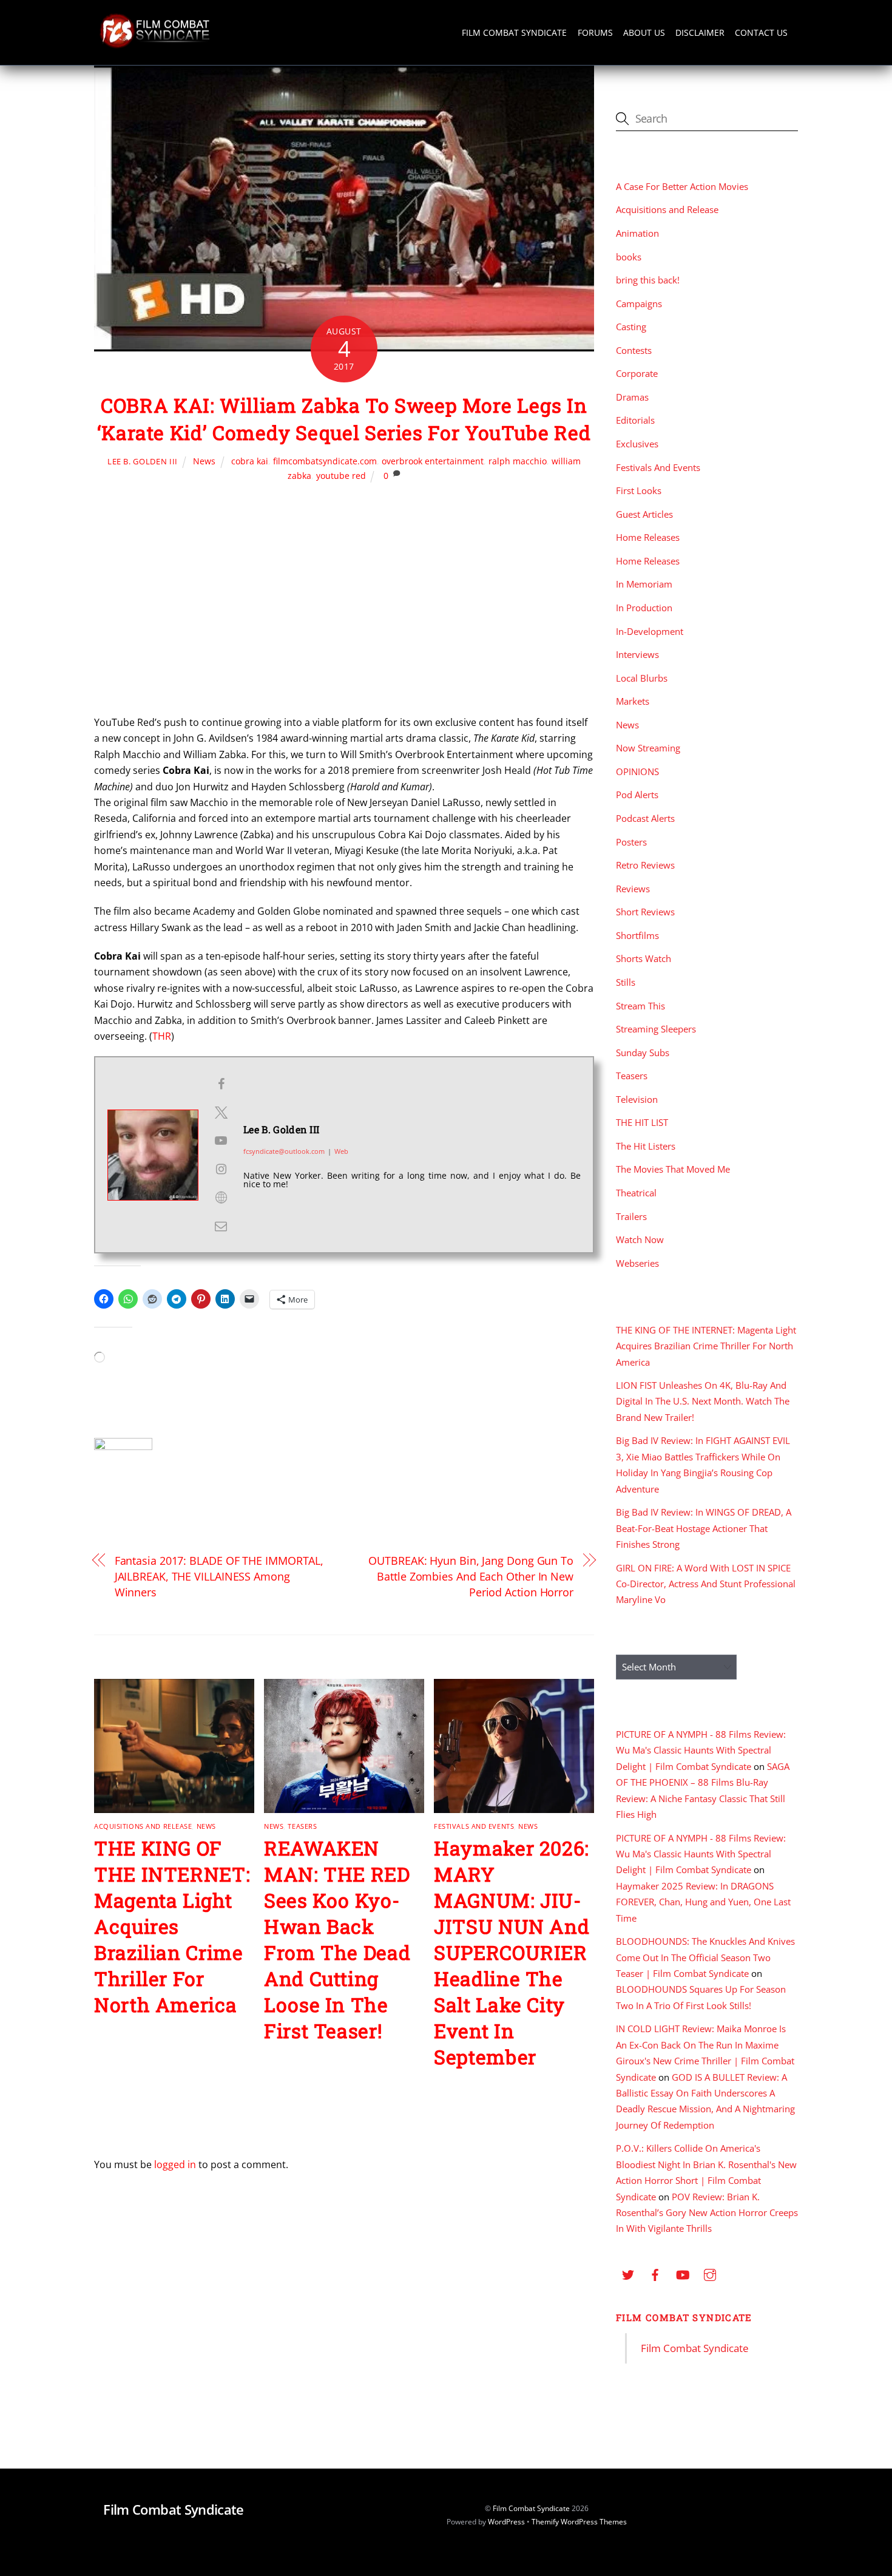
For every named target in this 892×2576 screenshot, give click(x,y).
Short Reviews (645, 912)
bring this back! (648, 280)
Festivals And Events (474, 1826)
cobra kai (250, 461)
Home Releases (648, 537)
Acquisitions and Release (143, 1826)
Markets (633, 701)
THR (162, 1036)
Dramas (632, 397)
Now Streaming (648, 748)
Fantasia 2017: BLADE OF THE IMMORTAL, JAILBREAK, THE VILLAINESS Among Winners (219, 1576)
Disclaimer (700, 32)
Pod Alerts (637, 795)
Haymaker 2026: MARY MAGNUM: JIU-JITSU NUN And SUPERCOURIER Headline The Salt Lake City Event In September (512, 1952)
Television (637, 1099)
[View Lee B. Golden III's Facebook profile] (221, 1084)
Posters (631, 842)
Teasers (302, 1826)
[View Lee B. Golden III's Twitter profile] (221, 1113)
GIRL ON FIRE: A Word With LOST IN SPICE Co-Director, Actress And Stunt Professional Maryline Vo (706, 1584)
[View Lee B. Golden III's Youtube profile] (221, 1141)
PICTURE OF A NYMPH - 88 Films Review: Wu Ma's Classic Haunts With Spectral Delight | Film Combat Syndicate (701, 1750)
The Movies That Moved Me (673, 1169)
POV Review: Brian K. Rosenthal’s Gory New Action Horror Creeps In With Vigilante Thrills (707, 2213)
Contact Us (761, 32)
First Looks (639, 490)
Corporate (637, 373)
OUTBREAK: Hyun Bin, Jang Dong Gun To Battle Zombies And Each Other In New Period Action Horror (471, 1576)
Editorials (635, 420)
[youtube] (683, 2273)
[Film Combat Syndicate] (155, 45)
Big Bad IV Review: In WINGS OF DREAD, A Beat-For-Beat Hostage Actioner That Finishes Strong (704, 1528)
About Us (644, 32)
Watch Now (640, 1239)
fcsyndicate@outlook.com (284, 1151)
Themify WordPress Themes (579, 2522)
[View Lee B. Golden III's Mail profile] (221, 1226)
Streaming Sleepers (656, 1029)
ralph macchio (518, 461)
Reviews (633, 889)
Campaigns (639, 303)
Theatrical (636, 1193)
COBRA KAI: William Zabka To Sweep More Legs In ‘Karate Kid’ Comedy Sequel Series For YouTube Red (344, 419)
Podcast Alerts (645, 818)
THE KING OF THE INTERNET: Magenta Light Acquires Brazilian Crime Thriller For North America (172, 1926)
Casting (631, 327)
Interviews (637, 654)
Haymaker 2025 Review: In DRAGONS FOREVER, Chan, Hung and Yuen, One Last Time (703, 1902)
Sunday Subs (643, 1052)
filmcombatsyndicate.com (325, 461)
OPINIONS (637, 771)
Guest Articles (644, 514)
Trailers (631, 1216)
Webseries (637, 1263)
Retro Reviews (645, 865)
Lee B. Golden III (143, 461)
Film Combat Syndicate (514, 32)
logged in (175, 2164)
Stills (626, 982)
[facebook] (655, 2273)
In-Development (650, 631)
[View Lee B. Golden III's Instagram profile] (221, 1169)
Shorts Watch (644, 958)
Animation (637, 233)
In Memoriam (644, 584)
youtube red (341, 476)
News (204, 461)
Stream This (640, 1006)
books (629, 257)
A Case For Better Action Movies (682, 186)
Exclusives (637, 444)
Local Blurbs (642, 678)
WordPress (506, 2522)
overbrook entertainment (433, 461)
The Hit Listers (646, 1146)
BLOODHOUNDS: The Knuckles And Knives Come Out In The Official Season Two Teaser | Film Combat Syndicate (705, 1957)
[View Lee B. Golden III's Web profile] (221, 1198)
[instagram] (710, 2273)
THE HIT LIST (642, 1122)
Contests (634, 350)
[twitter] (628, 2273)
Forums (595, 32)
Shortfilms (637, 935)
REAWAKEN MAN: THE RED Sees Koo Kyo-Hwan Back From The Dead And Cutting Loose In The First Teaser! (337, 1939)
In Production (644, 608)
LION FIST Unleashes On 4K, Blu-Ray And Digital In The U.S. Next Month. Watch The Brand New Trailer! (703, 1401)
